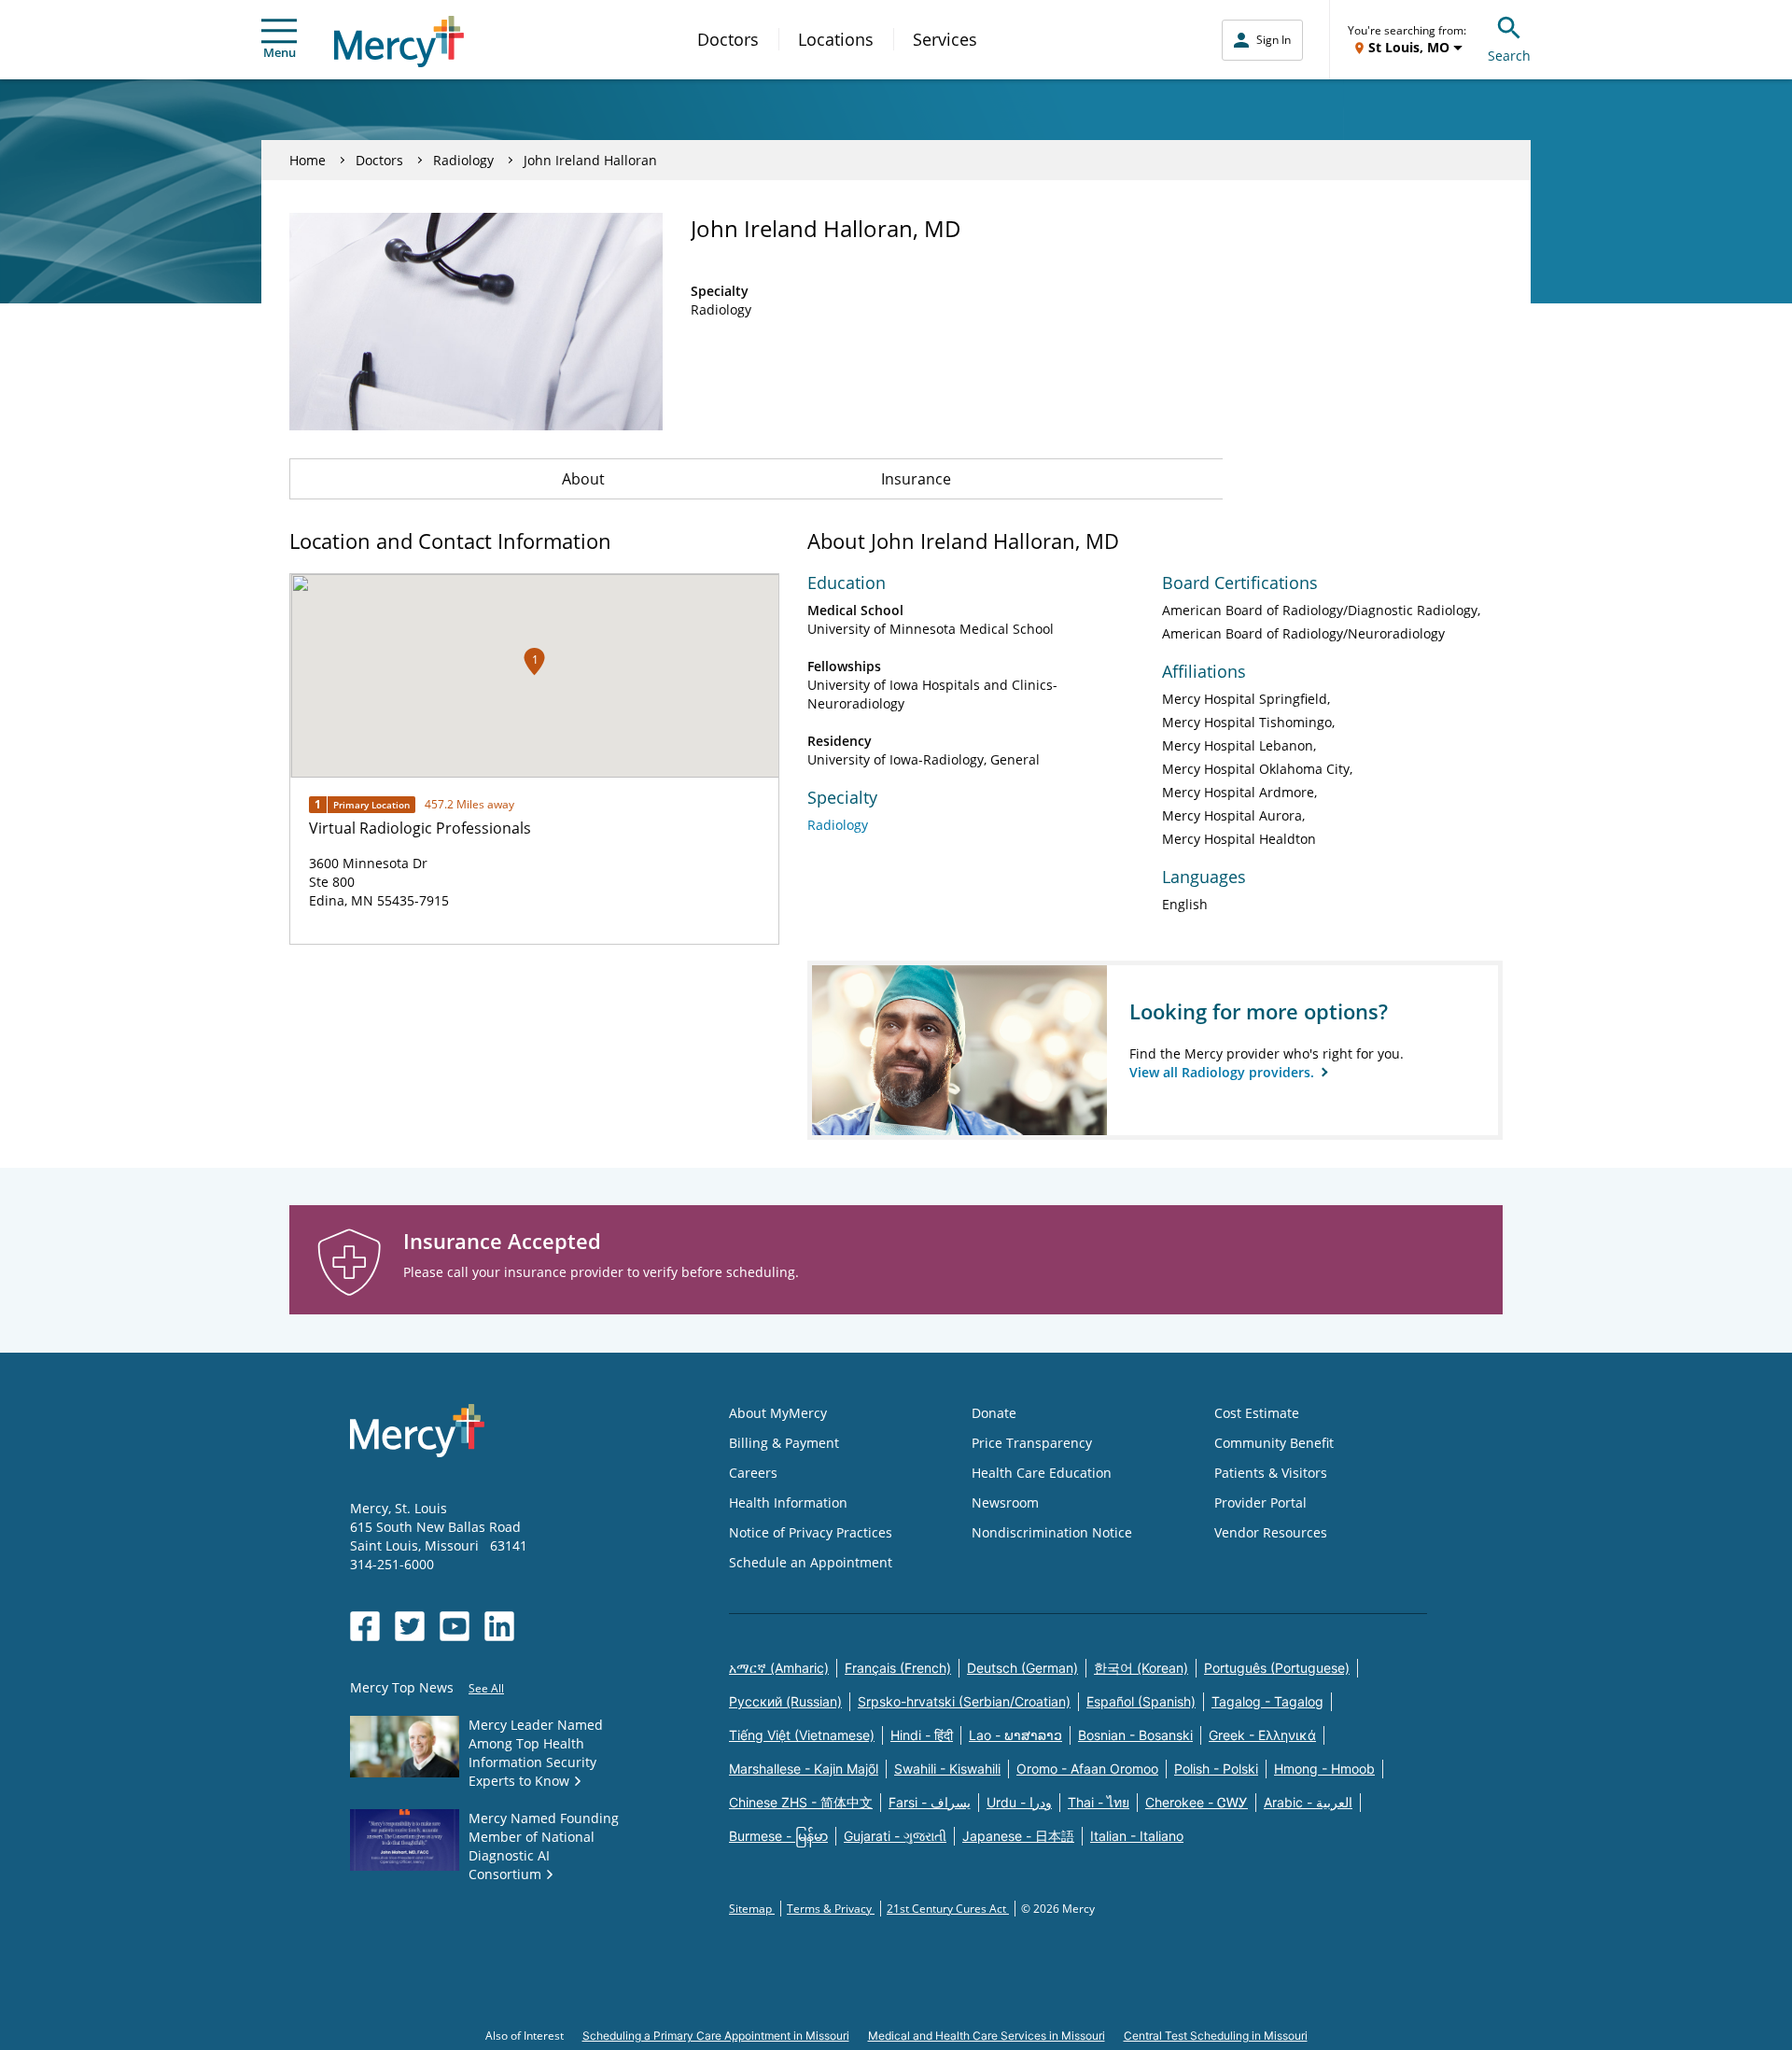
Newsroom (1005, 1502)
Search (1509, 56)
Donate (994, 1413)
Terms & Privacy (831, 1909)
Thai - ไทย (1099, 1802)
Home (308, 160)
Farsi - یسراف (930, 1802)
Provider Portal (1260, 1502)
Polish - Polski (1216, 1769)
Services (945, 39)
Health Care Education (1042, 1473)
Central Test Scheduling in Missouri (1216, 2036)
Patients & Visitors (1271, 1473)
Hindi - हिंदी (922, 1735)
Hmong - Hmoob (1324, 1769)
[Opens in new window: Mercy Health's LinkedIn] (499, 1626)
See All (486, 1688)
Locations (836, 39)
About (583, 479)
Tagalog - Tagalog (1267, 1701)
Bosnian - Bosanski (1135, 1735)
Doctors (728, 39)
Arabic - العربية (1308, 1802)
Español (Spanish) (1141, 1701)
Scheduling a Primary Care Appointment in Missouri (716, 2036)
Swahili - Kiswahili (947, 1769)
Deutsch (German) (1022, 1668)
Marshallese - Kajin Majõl (804, 1769)
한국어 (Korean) (1141, 1668)
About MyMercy (778, 1413)
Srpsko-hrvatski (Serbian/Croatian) (964, 1701)
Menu (280, 52)
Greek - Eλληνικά (1262, 1735)
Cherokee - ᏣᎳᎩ (1197, 1802)
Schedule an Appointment (811, 1562)
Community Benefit (1274, 1443)
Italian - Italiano (1137, 1836)
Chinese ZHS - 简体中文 (801, 1802)
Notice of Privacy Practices (811, 1532)
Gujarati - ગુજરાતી (895, 1836)
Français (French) (898, 1668)
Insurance (916, 479)
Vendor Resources (1271, 1532)
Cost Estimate (1257, 1413)
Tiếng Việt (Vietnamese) (802, 1735)
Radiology (463, 160)
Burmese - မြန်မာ (778, 1836)
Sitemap (752, 1909)
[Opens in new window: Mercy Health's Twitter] (410, 1626)
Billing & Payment (784, 1443)
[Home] (399, 42)
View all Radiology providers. (1224, 1072)
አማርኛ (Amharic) (779, 1668)
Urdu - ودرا (1019, 1802)
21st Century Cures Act (948, 1909)
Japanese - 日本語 (1018, 1836)
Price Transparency (1032, 1443)
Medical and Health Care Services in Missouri (987, 2036)
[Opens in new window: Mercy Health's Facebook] (365, 1626)
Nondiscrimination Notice (1052, 1532)
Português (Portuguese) (1277, 1668)
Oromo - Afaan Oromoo (1087, 1769)
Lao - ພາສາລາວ (1015, 1735)
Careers (753, 1473)
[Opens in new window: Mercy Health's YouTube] (455, 1626)
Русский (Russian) (785, 1701)
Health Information (788, 1502)
